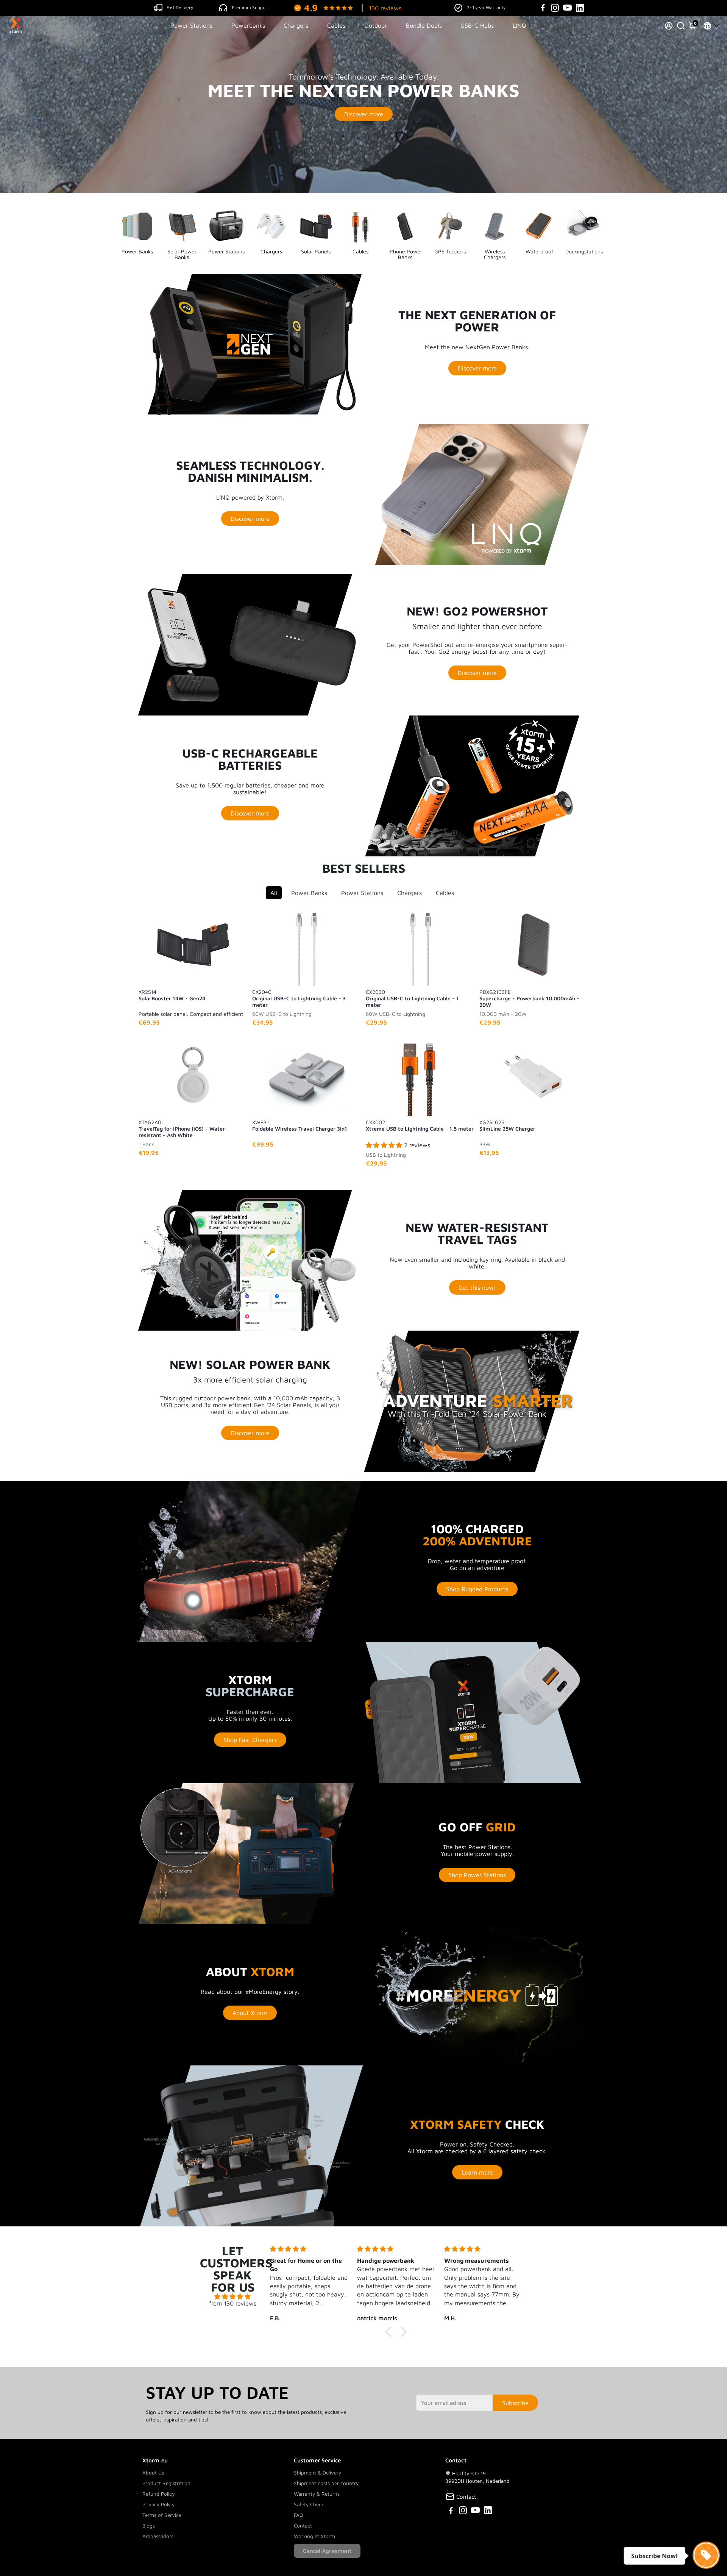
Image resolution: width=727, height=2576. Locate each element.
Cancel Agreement (327, 2551)
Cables (336, 25)
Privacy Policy (158, 2504)
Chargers (296, 25)
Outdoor (376, 25)
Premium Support (250, 7)
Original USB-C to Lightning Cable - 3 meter (299, 998)
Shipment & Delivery (317, 2473)
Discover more (364, 114)
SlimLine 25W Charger (507, 1125)
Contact (303, 2526)
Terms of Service (162, 2515)
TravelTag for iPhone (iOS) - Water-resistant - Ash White (183, 1128)
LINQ (520, 25)
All (274, 893)
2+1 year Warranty (486, 7)
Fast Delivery (180, 7)
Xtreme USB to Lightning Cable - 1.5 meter (420, 1125)
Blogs (149, 2526)
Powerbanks (248, 25)
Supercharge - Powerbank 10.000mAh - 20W (529, 998)
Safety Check (309, 2504)
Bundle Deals (424, 25)
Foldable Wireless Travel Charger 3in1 (300, 1125)
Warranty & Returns (317, 2494)
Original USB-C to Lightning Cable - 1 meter (412, 998)
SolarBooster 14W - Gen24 (172, 995)
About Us (153, 2473)
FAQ (299, 2515)
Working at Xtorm (314, 2536)
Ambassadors (158, 2536)
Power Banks (309, 893)
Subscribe (515, 2403)
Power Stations (191, 25)
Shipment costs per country (326, 2483)
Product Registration (166, 2483)
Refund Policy (158, 2494)
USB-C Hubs (477, 25)
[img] (233, 2296)
